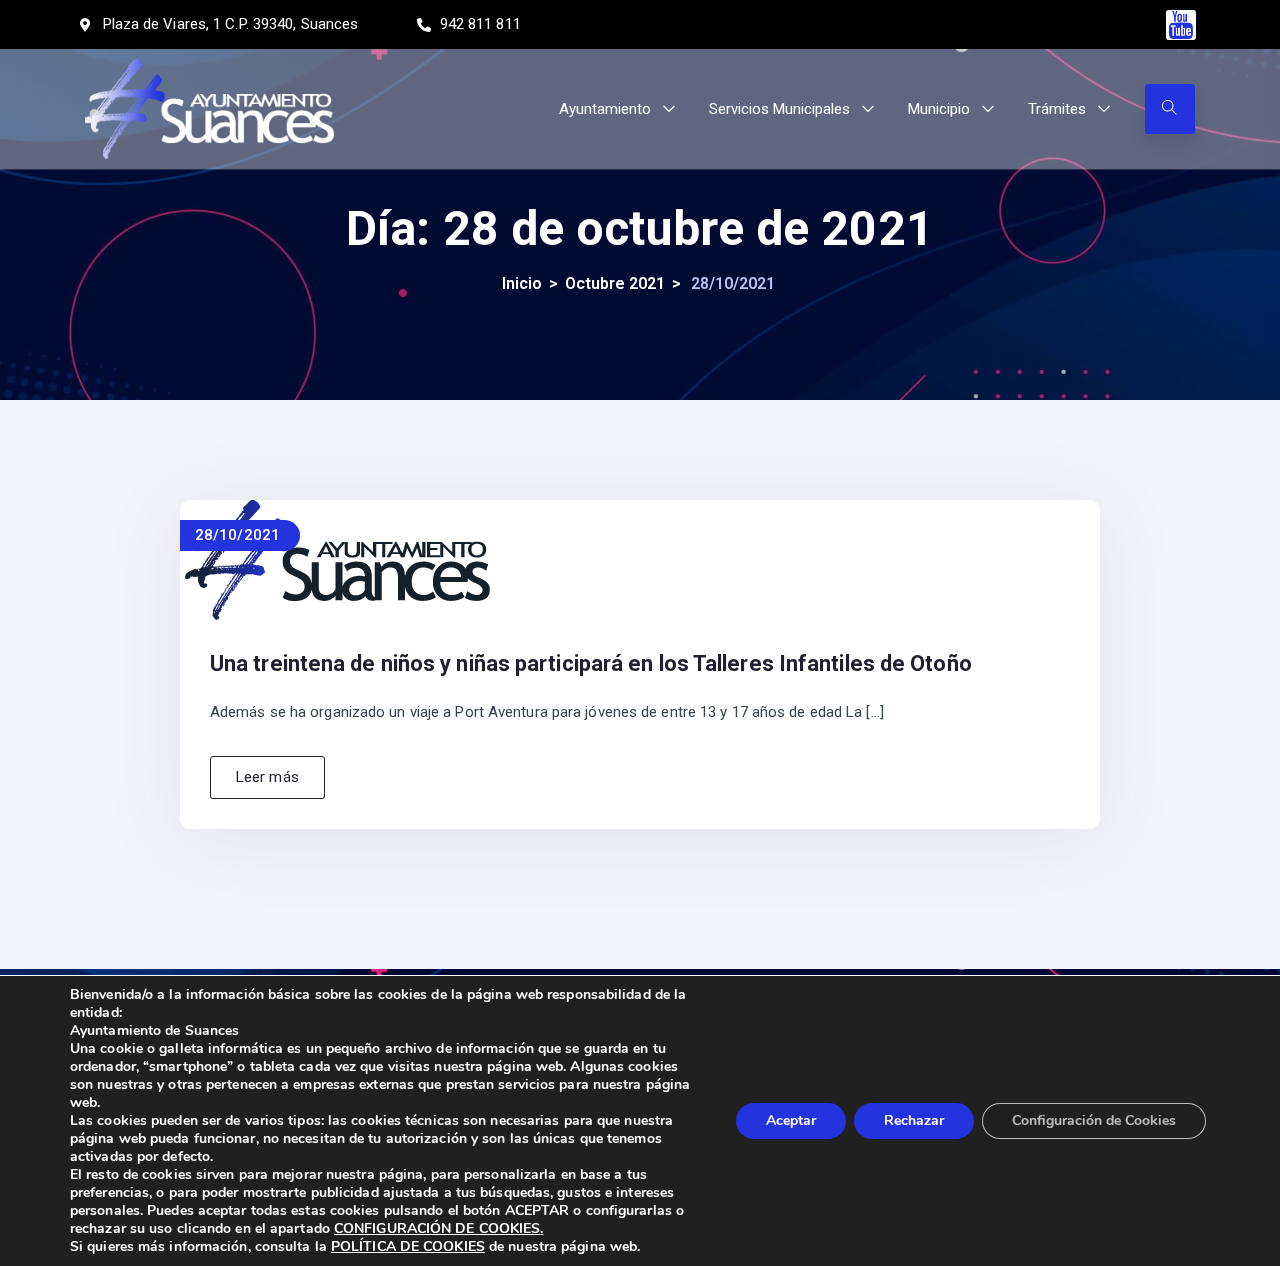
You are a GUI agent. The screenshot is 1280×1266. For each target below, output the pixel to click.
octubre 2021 (615, 283)
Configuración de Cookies (1094, 1120)
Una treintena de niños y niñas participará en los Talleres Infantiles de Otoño (591, 663)
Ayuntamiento (605, 109)
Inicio (522, 283)
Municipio (939, 109)
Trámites (1057, 109)
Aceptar (791, 1120)
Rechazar (914, 1120)
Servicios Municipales (779, 109)
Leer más (267, 777)
